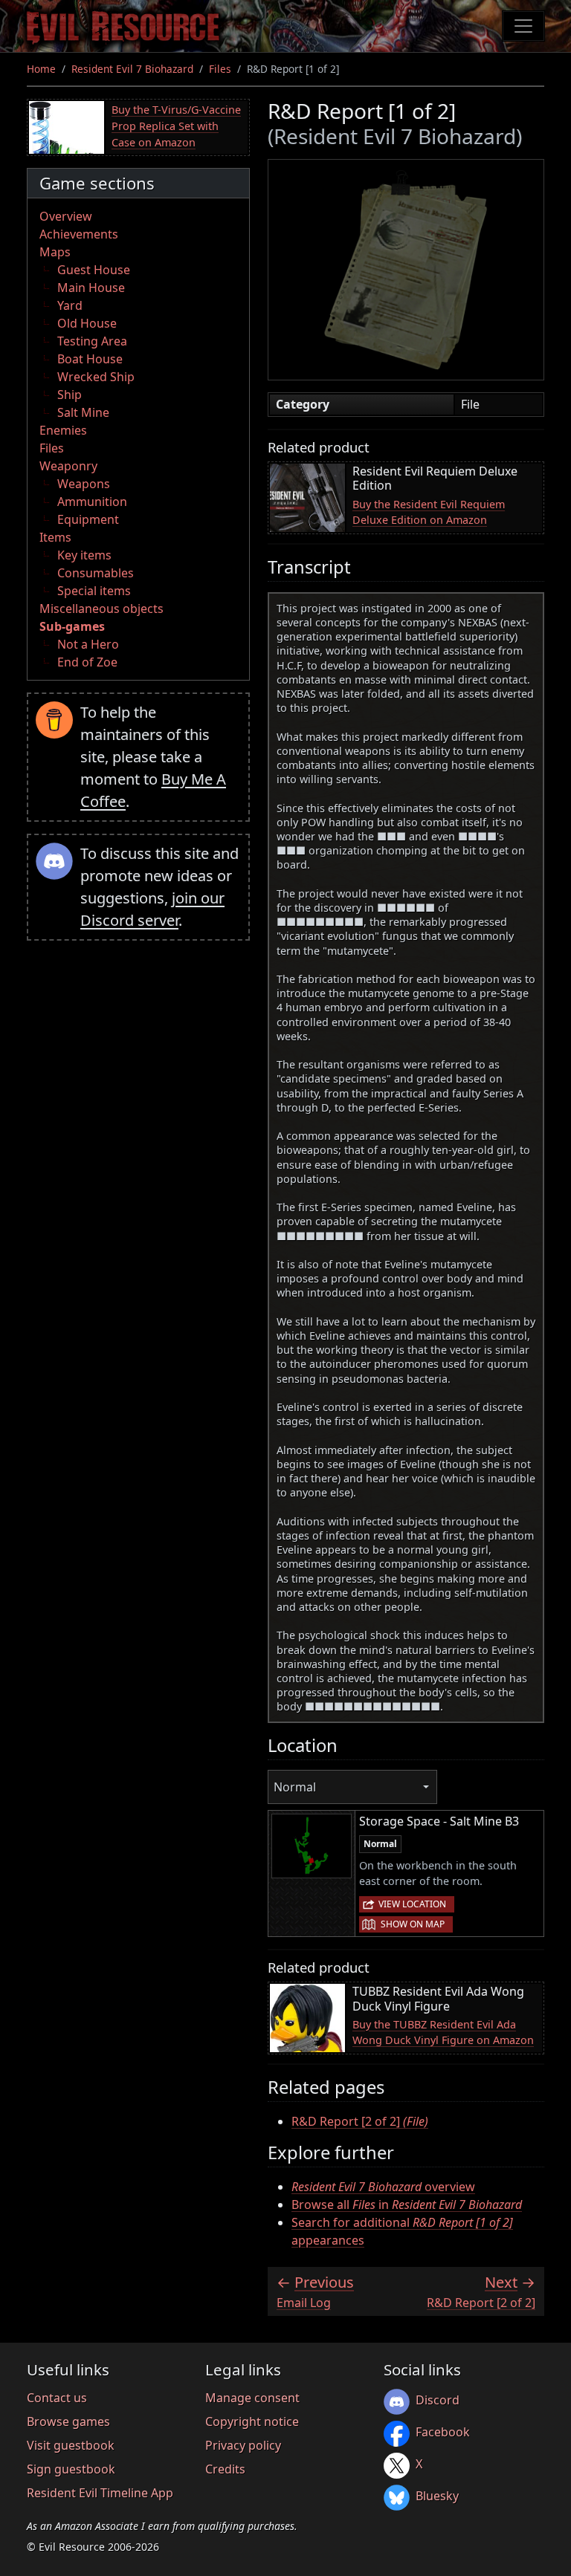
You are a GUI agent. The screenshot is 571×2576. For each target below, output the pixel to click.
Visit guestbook (71, 2445)
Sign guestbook (71, 2469)
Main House (91, 288)
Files (220, 69)
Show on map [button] (413, 1924)
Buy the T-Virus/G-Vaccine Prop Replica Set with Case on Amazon (176, 126)
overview (383, 2187)
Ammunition (92, 502)
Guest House (94, 270)
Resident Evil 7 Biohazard (132, 69)
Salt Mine (83, 412)
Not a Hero (88, 644)
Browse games (68, 2421)
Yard (70, 305)
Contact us (57, 2398)
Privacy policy (243, 2445)
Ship (70, 395)
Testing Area (92, 341)
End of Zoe (87, 662)
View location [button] (412, 1904)
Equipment (88, 519)
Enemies (63, 430)
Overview (66, 216)
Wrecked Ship (96, 377)
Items (55, 537)
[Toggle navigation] (523, 26)
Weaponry (68, 466)
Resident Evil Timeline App (100, 2493)
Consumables (96, 573)
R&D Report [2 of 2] (360, 2121)
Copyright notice (252, 2421)
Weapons (84, 484)
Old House (87, 323)
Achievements (79, 234)
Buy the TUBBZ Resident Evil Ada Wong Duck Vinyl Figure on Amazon (443, 2032)
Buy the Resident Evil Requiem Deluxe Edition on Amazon (429, 512)
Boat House (90, 359)
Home (41, 69)
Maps (55, 252)
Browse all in (407, 2204)
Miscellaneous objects (101, 609)
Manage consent (252, 2398)
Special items (94, 591)
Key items (84, 555)
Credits (225, 2469)
